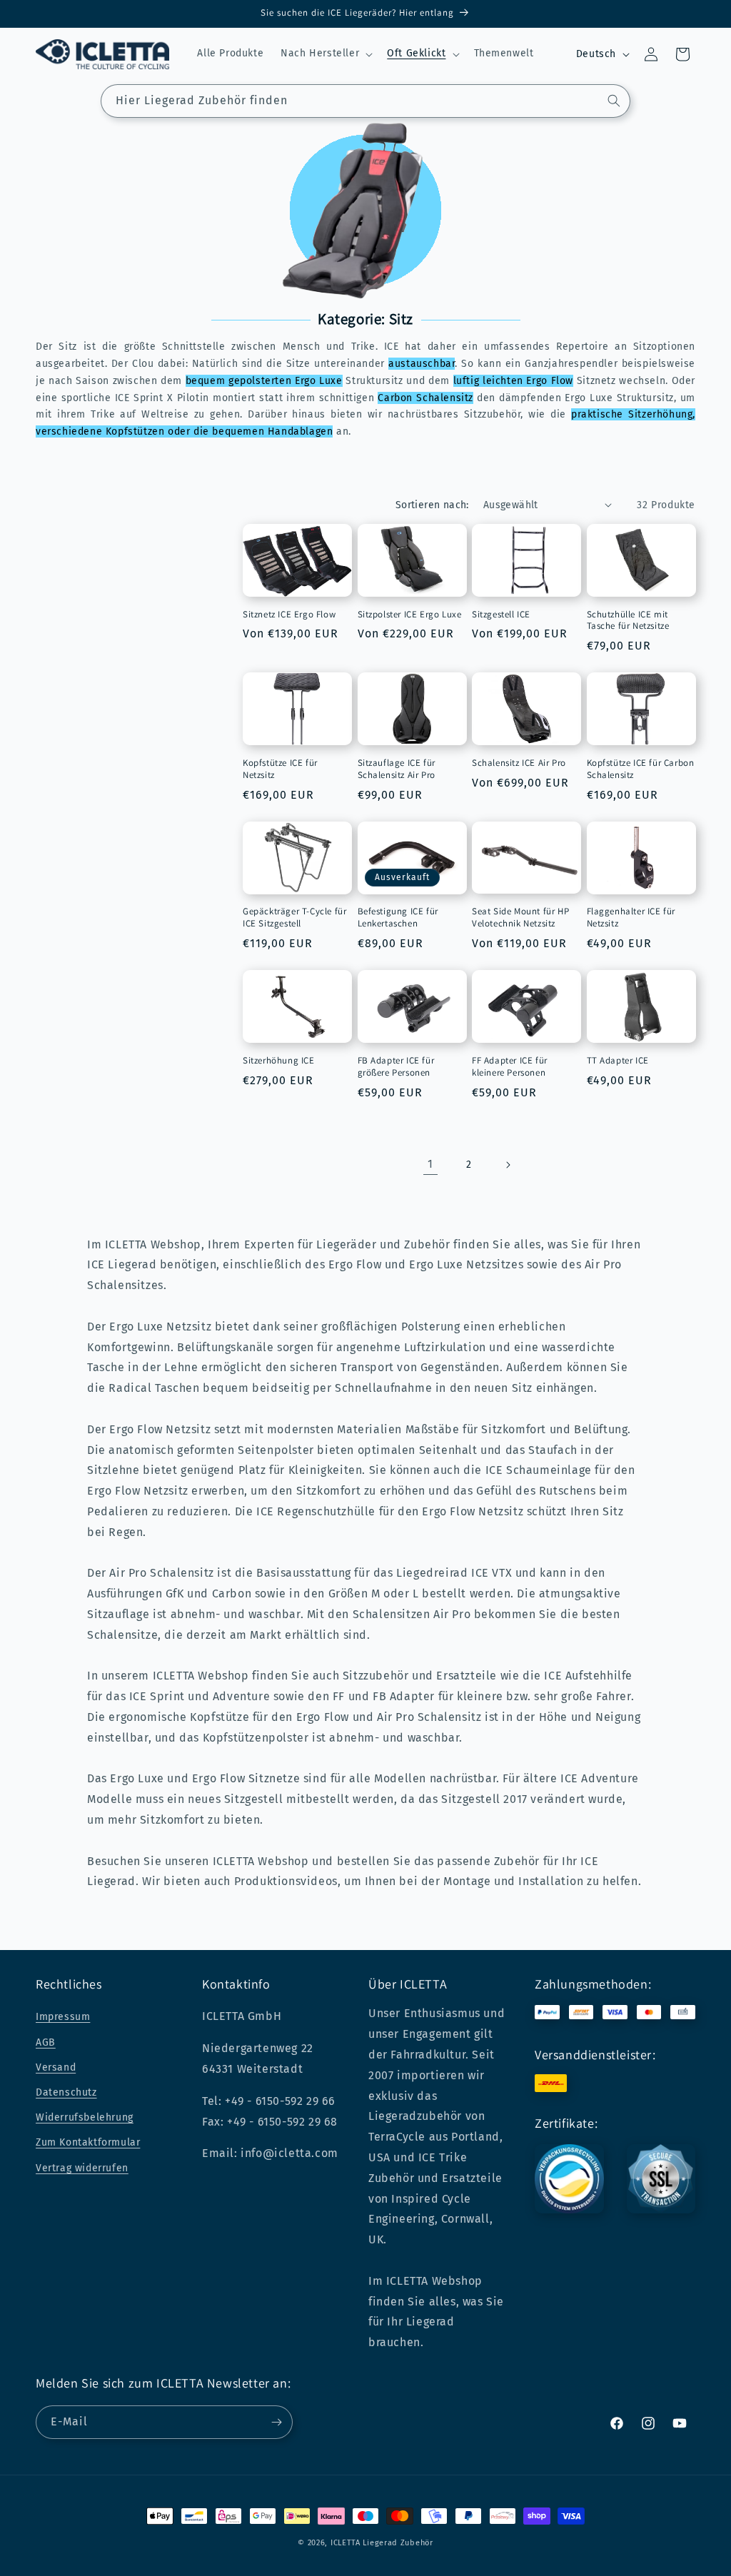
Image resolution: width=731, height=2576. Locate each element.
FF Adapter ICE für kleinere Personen (510, 1067)
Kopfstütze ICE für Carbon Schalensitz (641, 769)
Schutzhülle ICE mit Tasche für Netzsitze (628, 621)
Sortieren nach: (432, 505)
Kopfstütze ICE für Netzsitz (280, 769)
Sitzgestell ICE (501, 615)
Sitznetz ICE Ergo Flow (289, 615)
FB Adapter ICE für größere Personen (396, 1067)
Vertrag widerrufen (82, 2168)
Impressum (63, 2017)
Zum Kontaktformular (88, 2142)
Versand (56, 2067)
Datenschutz (66, 2092)
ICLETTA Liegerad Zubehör (382, 2543)
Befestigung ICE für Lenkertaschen (398, 918)
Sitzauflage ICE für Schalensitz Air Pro (397, 769)
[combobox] (365, 101)
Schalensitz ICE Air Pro (519, 763)
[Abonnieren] (276, 2422)
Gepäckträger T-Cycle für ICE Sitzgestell (294, 918)
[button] (325, 54)
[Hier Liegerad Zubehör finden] (614, 101)
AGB (46, 2042)
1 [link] (430, 1164)
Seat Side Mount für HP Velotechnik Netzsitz (520, 918)
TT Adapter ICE (618, 1061)
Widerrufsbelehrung (85, 2117)
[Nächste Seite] (508, 1165)
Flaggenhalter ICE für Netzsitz (631, 918)
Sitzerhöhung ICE (279, 1061)
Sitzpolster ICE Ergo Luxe (410, 615)
